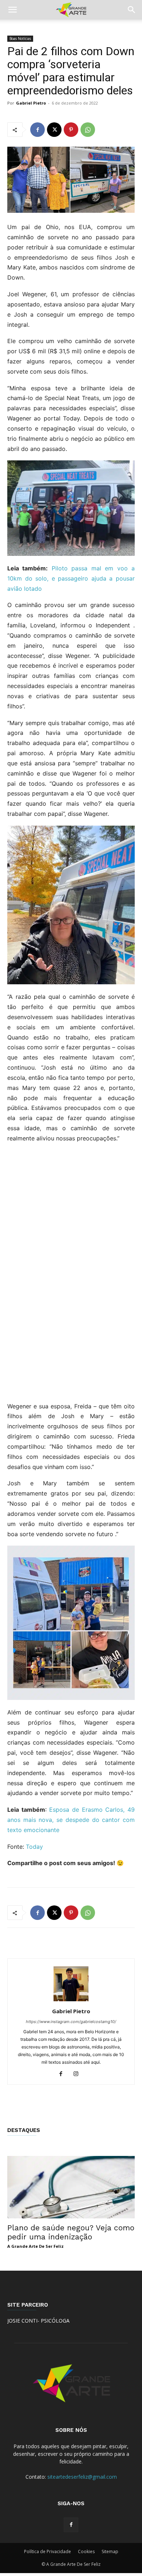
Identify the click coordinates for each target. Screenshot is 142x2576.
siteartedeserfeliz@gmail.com (82, 2477)
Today (34, 1847)
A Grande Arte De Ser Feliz (35, 2246)
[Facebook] (38, 130)
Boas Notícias (20, 38)
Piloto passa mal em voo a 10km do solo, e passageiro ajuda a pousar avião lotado (71, 578)
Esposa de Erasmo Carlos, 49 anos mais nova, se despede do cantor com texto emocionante (71, 1820)
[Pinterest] (71, 130)
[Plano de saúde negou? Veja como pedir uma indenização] (71, 2187)
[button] (12, 10)
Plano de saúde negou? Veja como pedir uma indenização (71, 2232)
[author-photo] (71, 2001)
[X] (54, 130)
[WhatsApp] (88, 130)
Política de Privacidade (48, 2551)
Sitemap (110, 2551)
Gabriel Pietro (31, 103)
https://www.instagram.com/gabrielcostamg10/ (71, 2022)
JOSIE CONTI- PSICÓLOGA (38, 2321)
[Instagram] (79, 2074)
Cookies (86, 2551)
